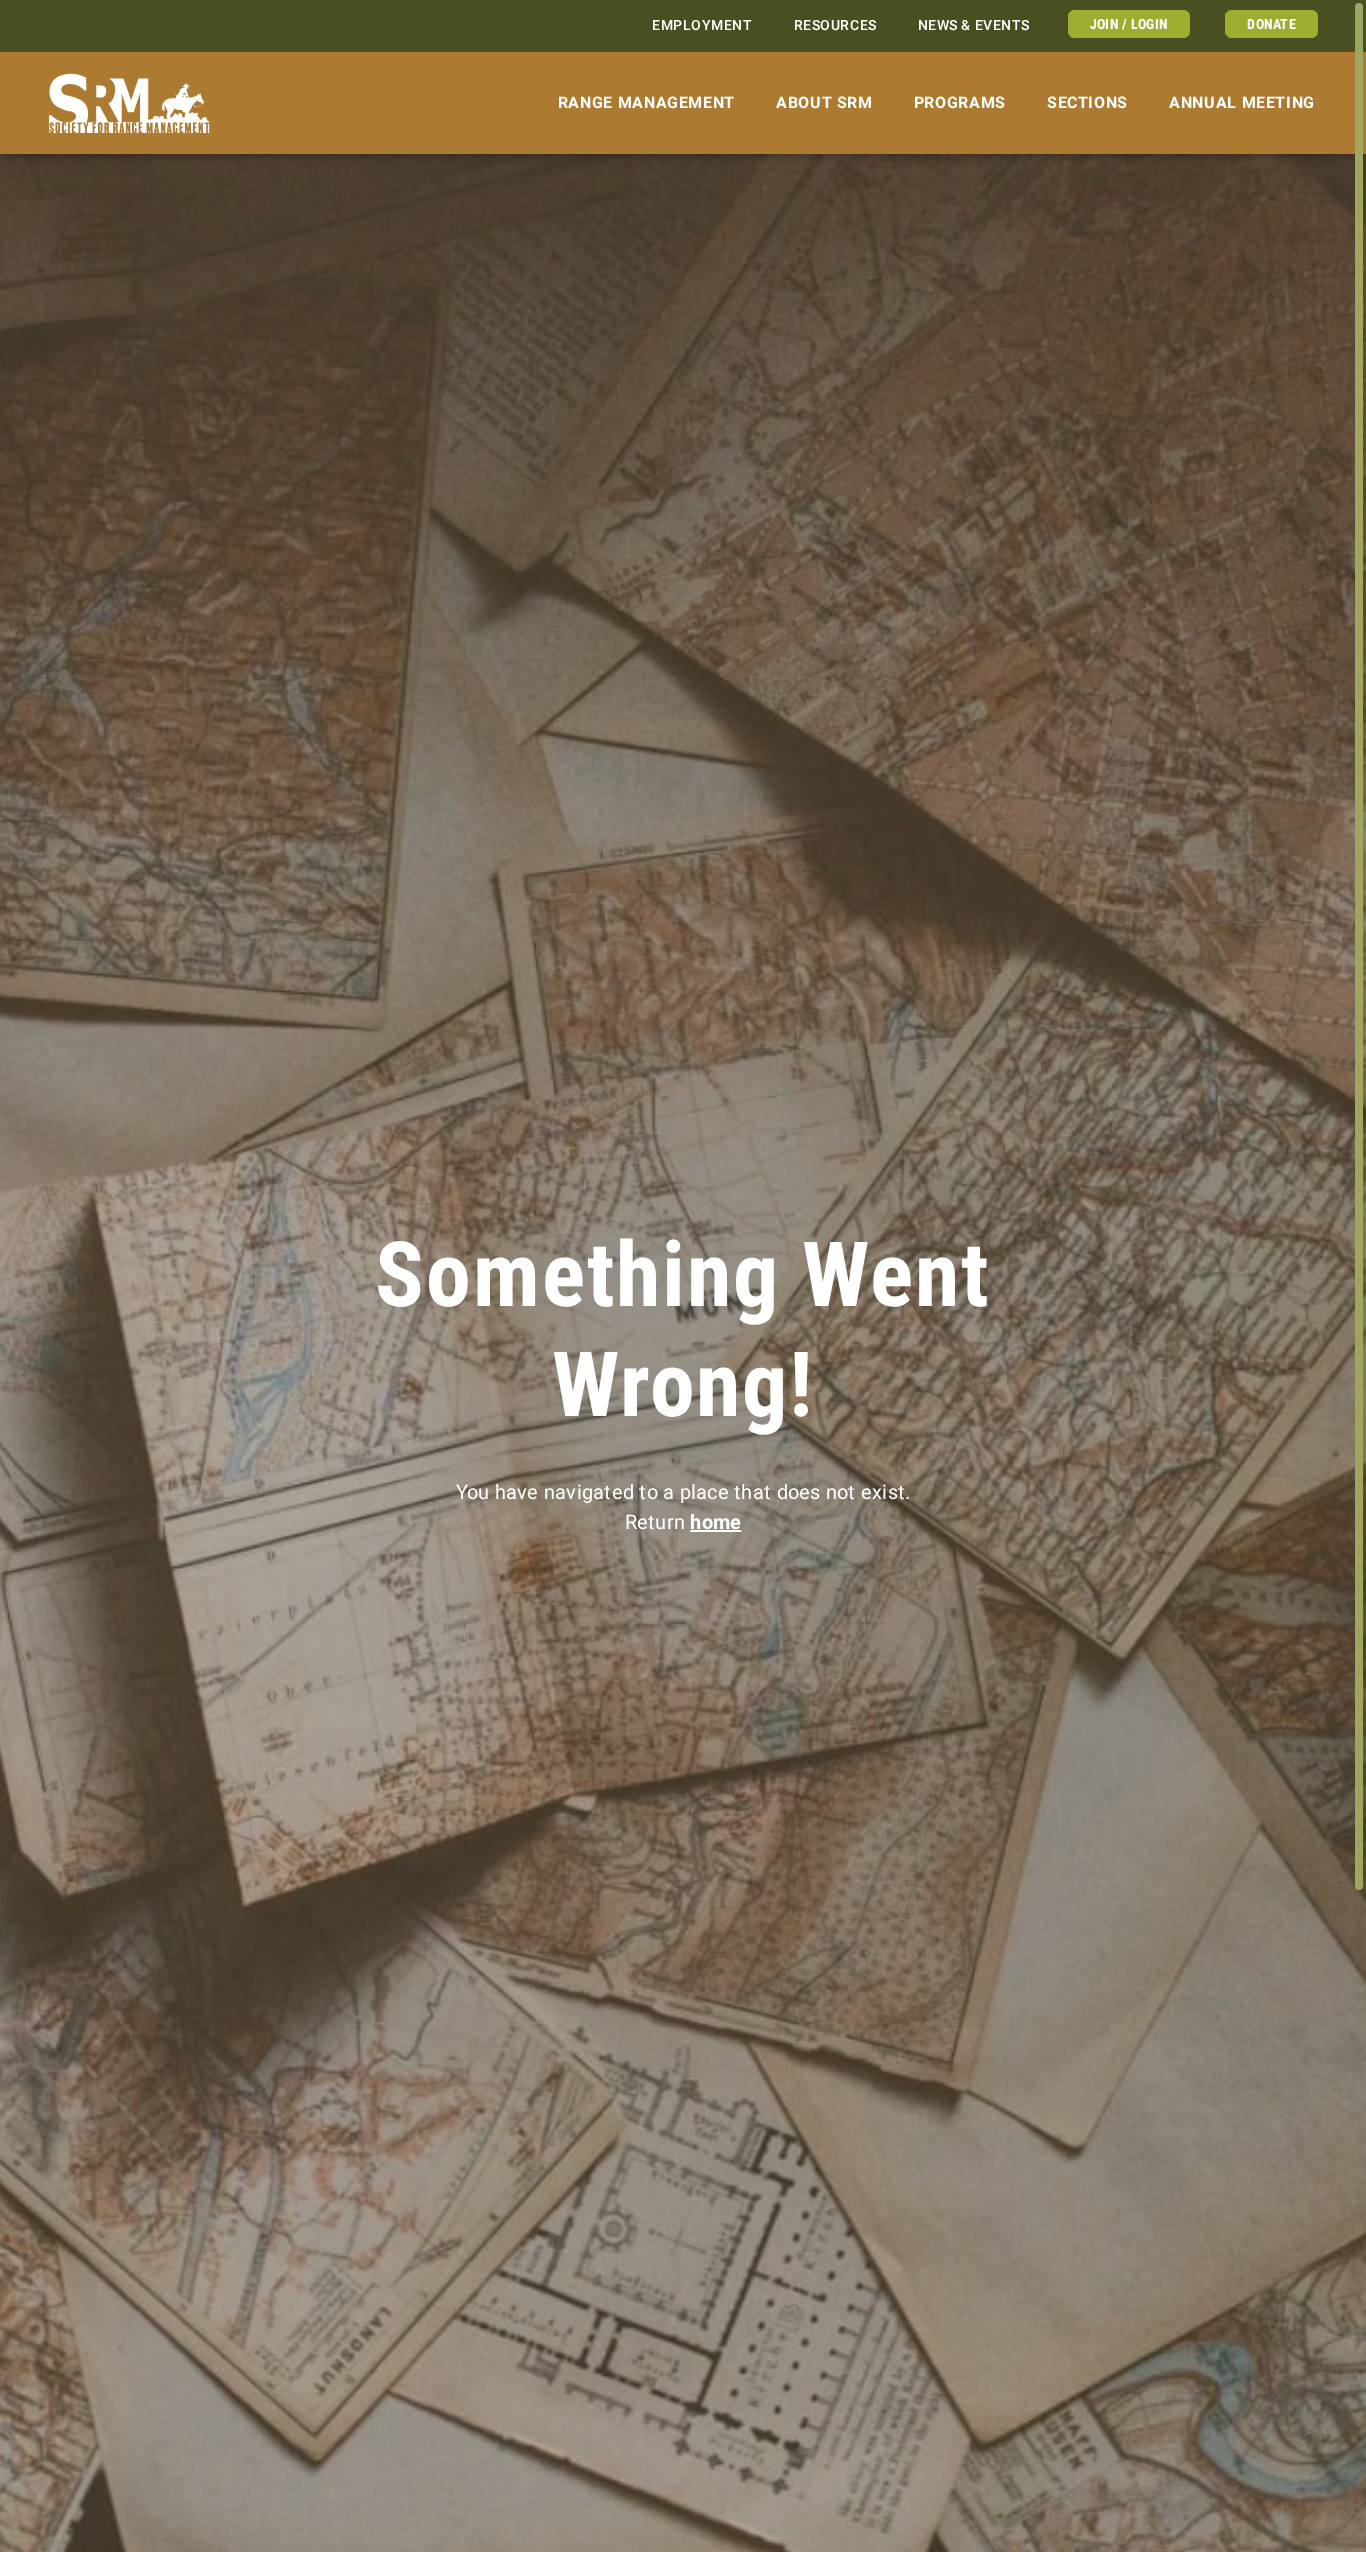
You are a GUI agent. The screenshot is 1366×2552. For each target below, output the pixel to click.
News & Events (974, 25)
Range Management (646, 102)
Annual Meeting (1242, 102)
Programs (960, 102)
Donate (1271, 24)
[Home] (129, 103)
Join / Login (1129, 24)
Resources (835, 25)
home (715, 1522)
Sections (1087, 102)
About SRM (824, 102)
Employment (702, 25)
